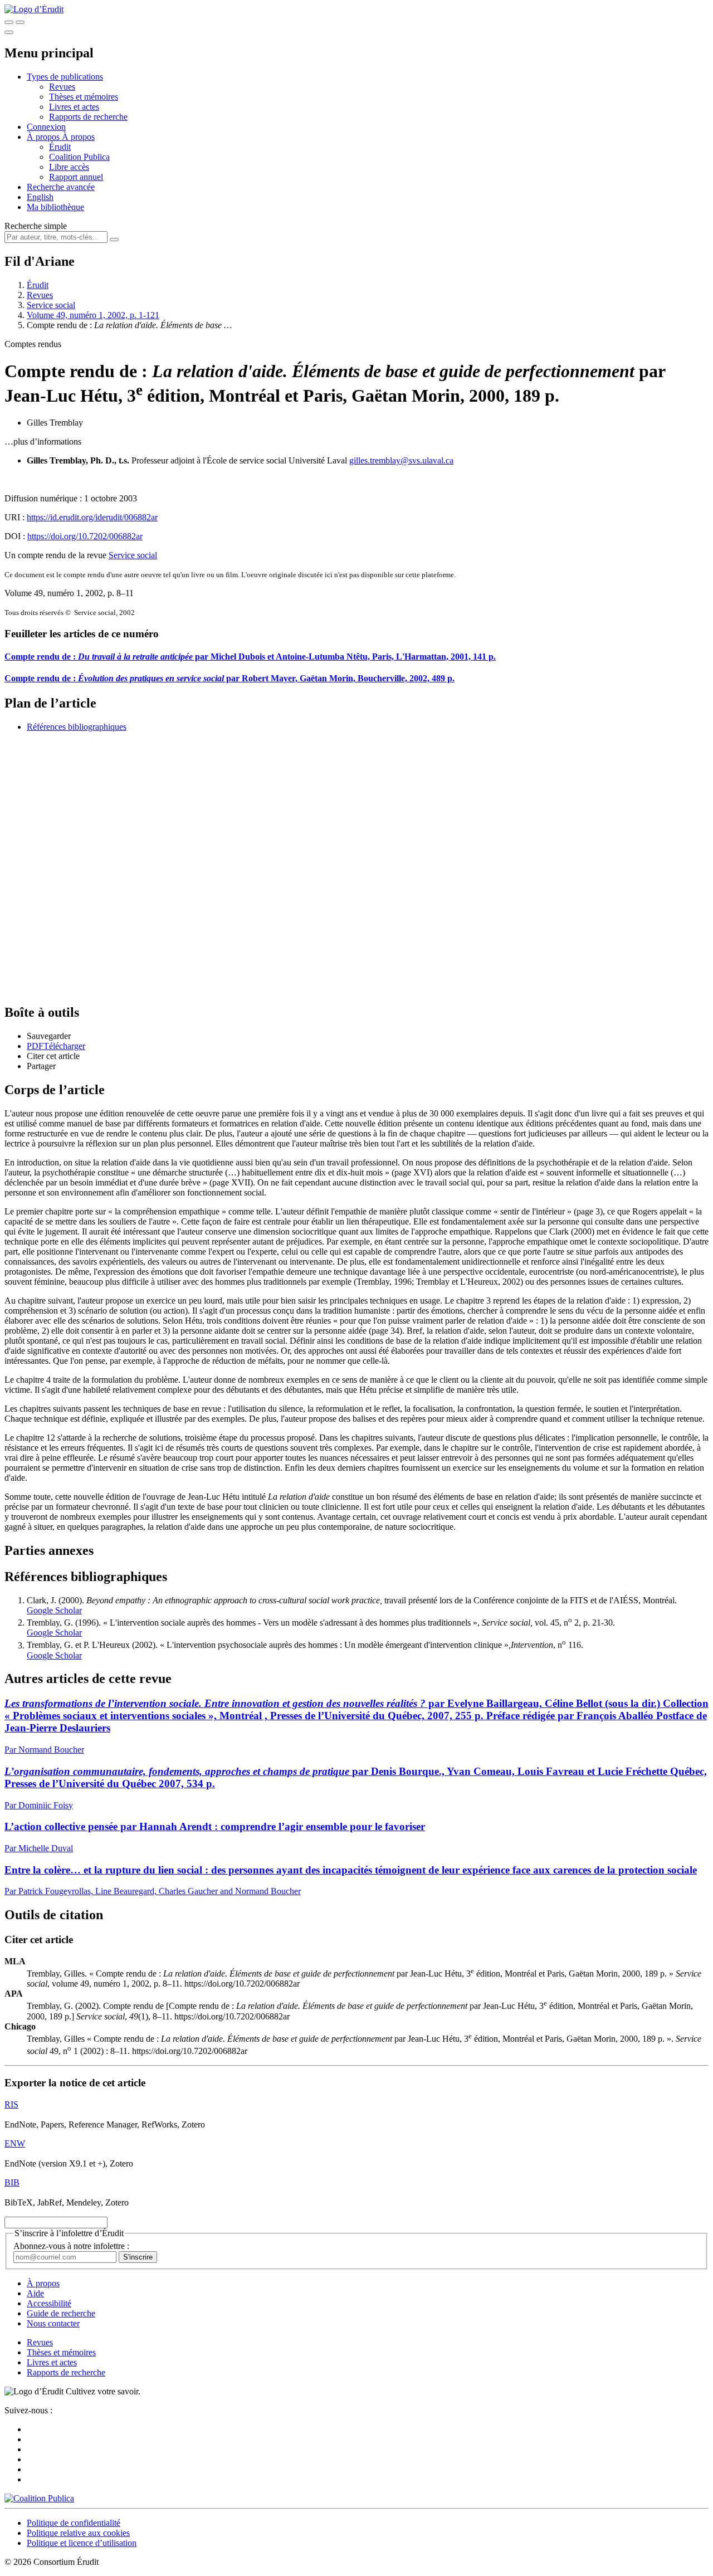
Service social (51, 305)
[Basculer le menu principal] (9, 32)
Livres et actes (74, 107)
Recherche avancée (61, 187)
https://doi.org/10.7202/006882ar (85, 536)
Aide (35, 2293)
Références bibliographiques (77, 727)
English (40, 197)
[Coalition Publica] (39, 2498)
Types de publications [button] (65, 77)
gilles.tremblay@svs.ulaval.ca (401, 460)
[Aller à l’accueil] (34, 9)
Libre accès (69, 167)
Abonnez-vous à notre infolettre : (71, 2246)
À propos (78, 137)
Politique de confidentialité (74, 2523)
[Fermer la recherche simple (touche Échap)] (20, 22)
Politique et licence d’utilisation (82, 2543)
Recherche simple (36, 226)
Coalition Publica (79, 157)
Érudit (60, 147)
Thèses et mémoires (84, 97)
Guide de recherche (61, 2313)
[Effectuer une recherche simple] (9, 22)
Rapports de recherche (88, 117)
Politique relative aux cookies (78, 2533)
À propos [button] (44, 137)
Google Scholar (54, 1610)
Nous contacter (53, 2323)
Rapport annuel (76, 177)
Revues (62, 87)
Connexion (46, 127)
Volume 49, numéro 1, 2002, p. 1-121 (93, 315)
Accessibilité (49, 2303)
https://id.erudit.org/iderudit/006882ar (92, 517)
